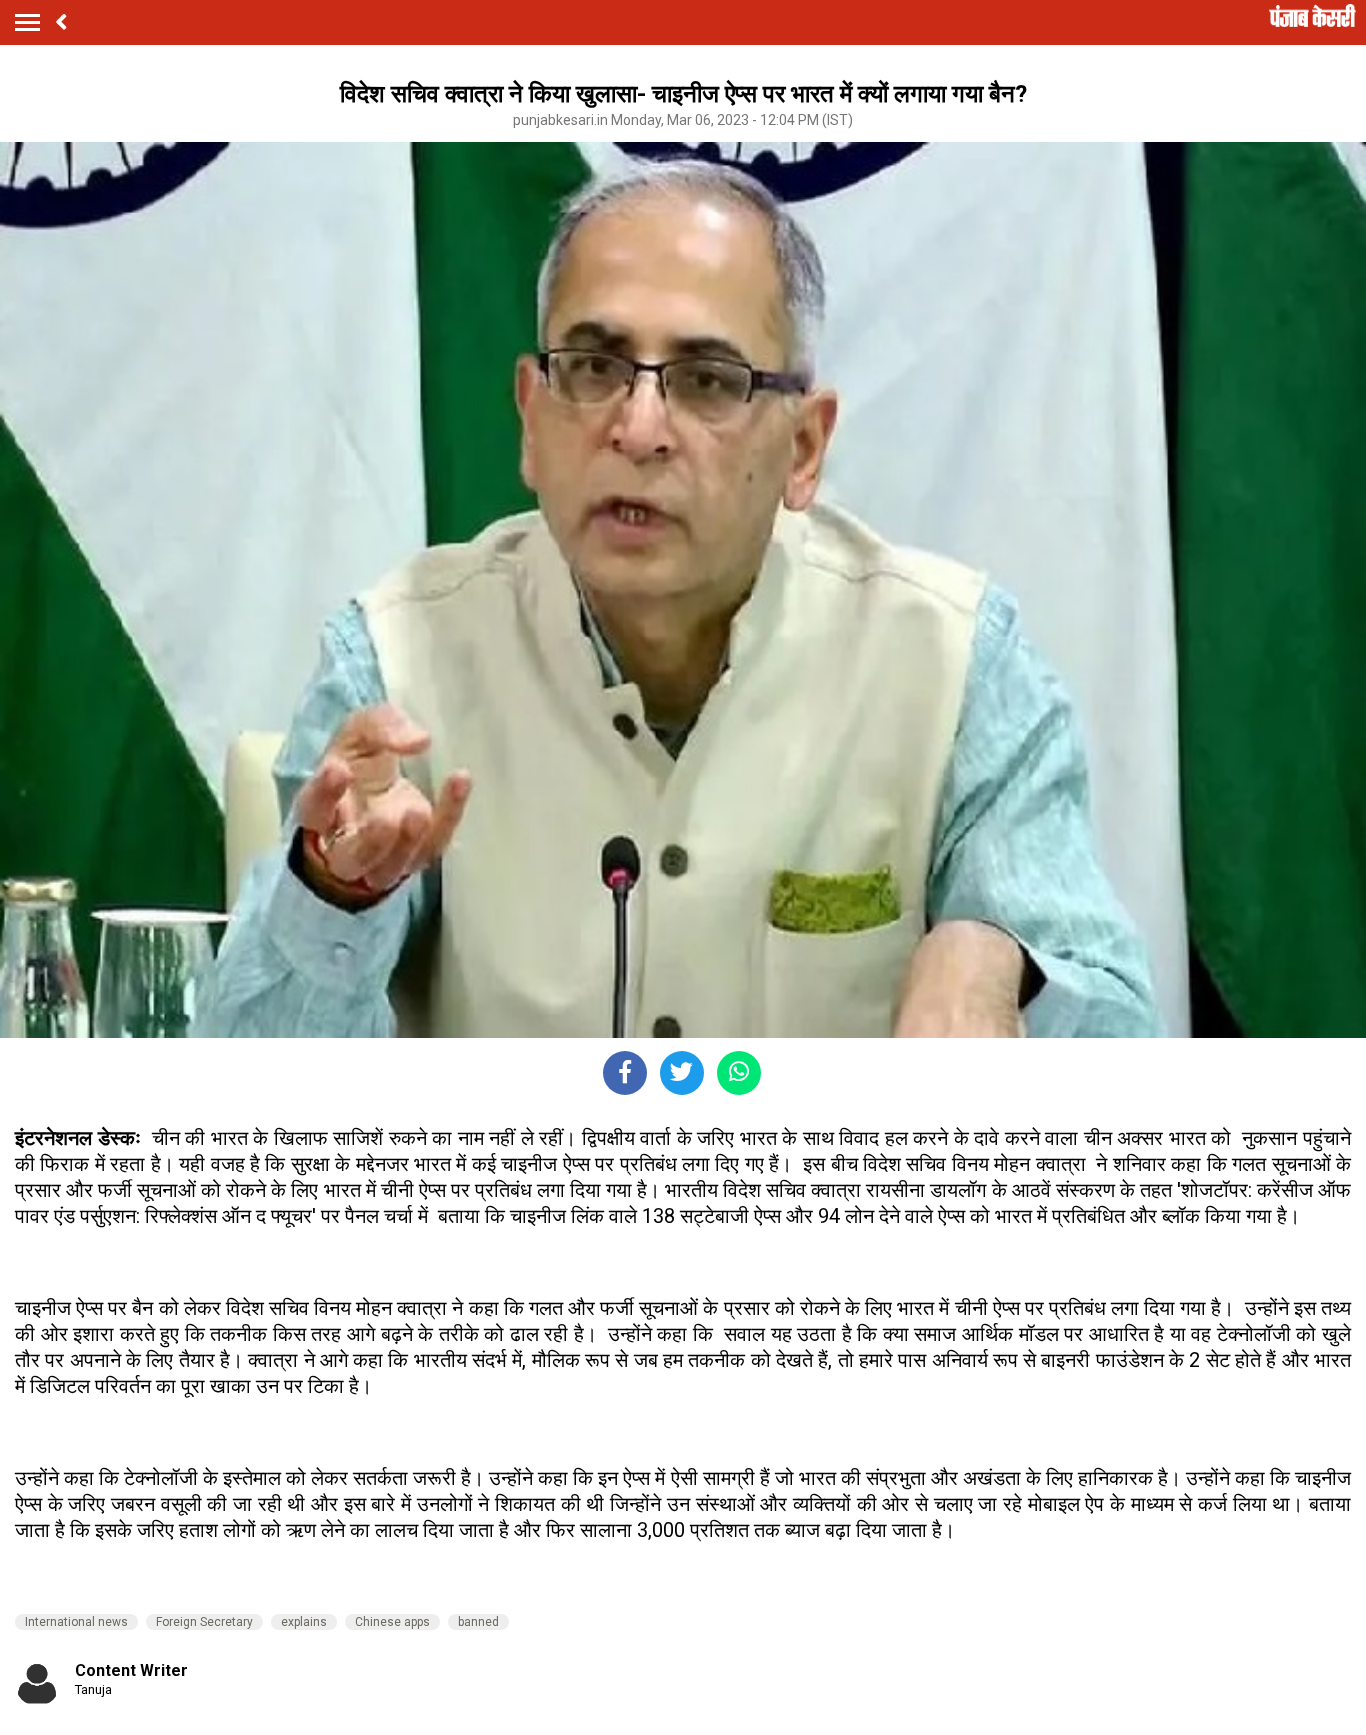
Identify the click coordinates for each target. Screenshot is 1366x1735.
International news (76, 1622)
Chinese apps (392, 1622)
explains (304, 1622)
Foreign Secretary (204, 1622)
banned (478, 1622)
